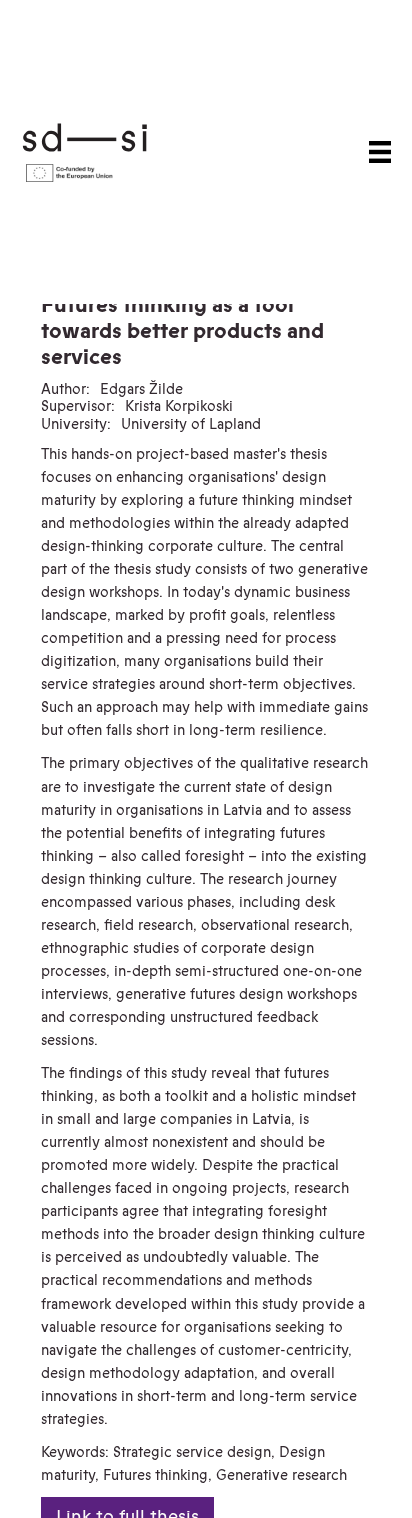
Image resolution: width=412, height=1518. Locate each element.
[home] (113, 151)
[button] (380, 152)
